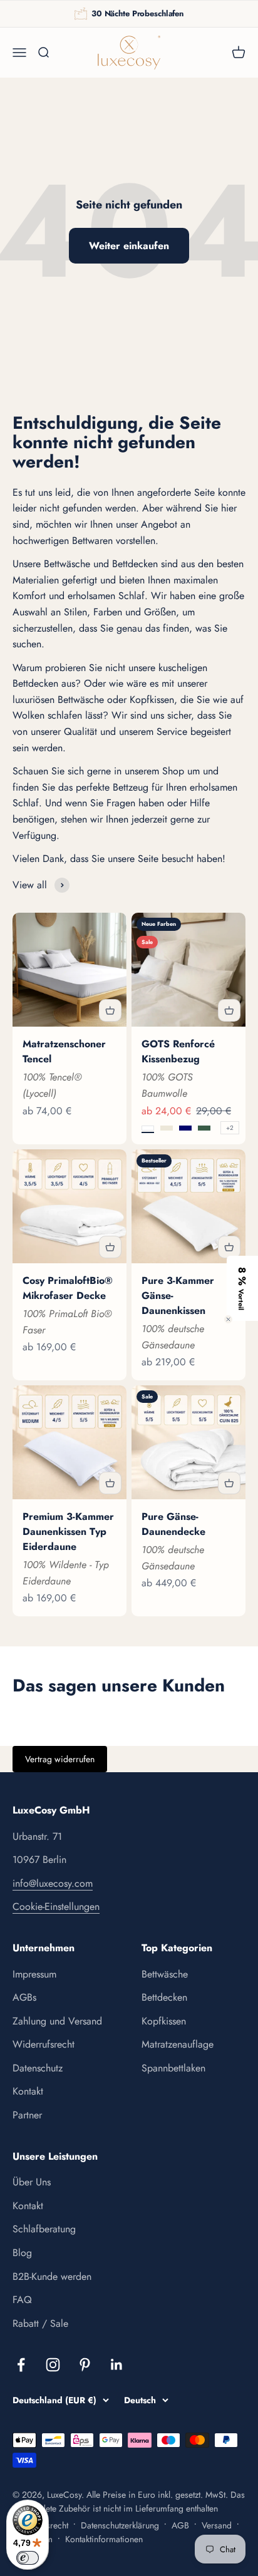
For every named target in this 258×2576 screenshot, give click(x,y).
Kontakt (28, 2091)
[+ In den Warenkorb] (110, 1010)
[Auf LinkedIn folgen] (117, 2365)
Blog (22, 2253)
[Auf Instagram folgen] (53, 2365)
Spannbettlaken (173, 2068)
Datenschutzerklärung (120, 2525)
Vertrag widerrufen (60, 1759)
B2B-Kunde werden (52, 2276)
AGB (180, 2525)
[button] (242, 1288)
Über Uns (32, 2182)
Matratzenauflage (178, 2044)
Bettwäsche (165, 1974)
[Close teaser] (228, 1319)
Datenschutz (38, 2068)
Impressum (34, 1974)
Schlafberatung (44, 2229)
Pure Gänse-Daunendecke (173, 1524)
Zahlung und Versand (57, 2021)
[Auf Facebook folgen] (21, 2365)
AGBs (24, 1997)
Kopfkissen (164, 2021)
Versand (217, 2525)
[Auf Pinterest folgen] (85, 2365)
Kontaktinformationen (104, 2539)
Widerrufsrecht (44, 2044)
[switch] (28, 2558)
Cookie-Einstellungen (56, 1906)
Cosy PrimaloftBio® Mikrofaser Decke (68, 1288)
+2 (230, 1128)
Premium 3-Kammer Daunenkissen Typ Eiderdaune (68, 1532)
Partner (27, 2115)
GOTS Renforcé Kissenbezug (178, 1051)
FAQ (22, 2300)
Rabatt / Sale (40, 2323)
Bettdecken (164, 1997)
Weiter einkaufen (129, 246)
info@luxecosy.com (53, 1883)
